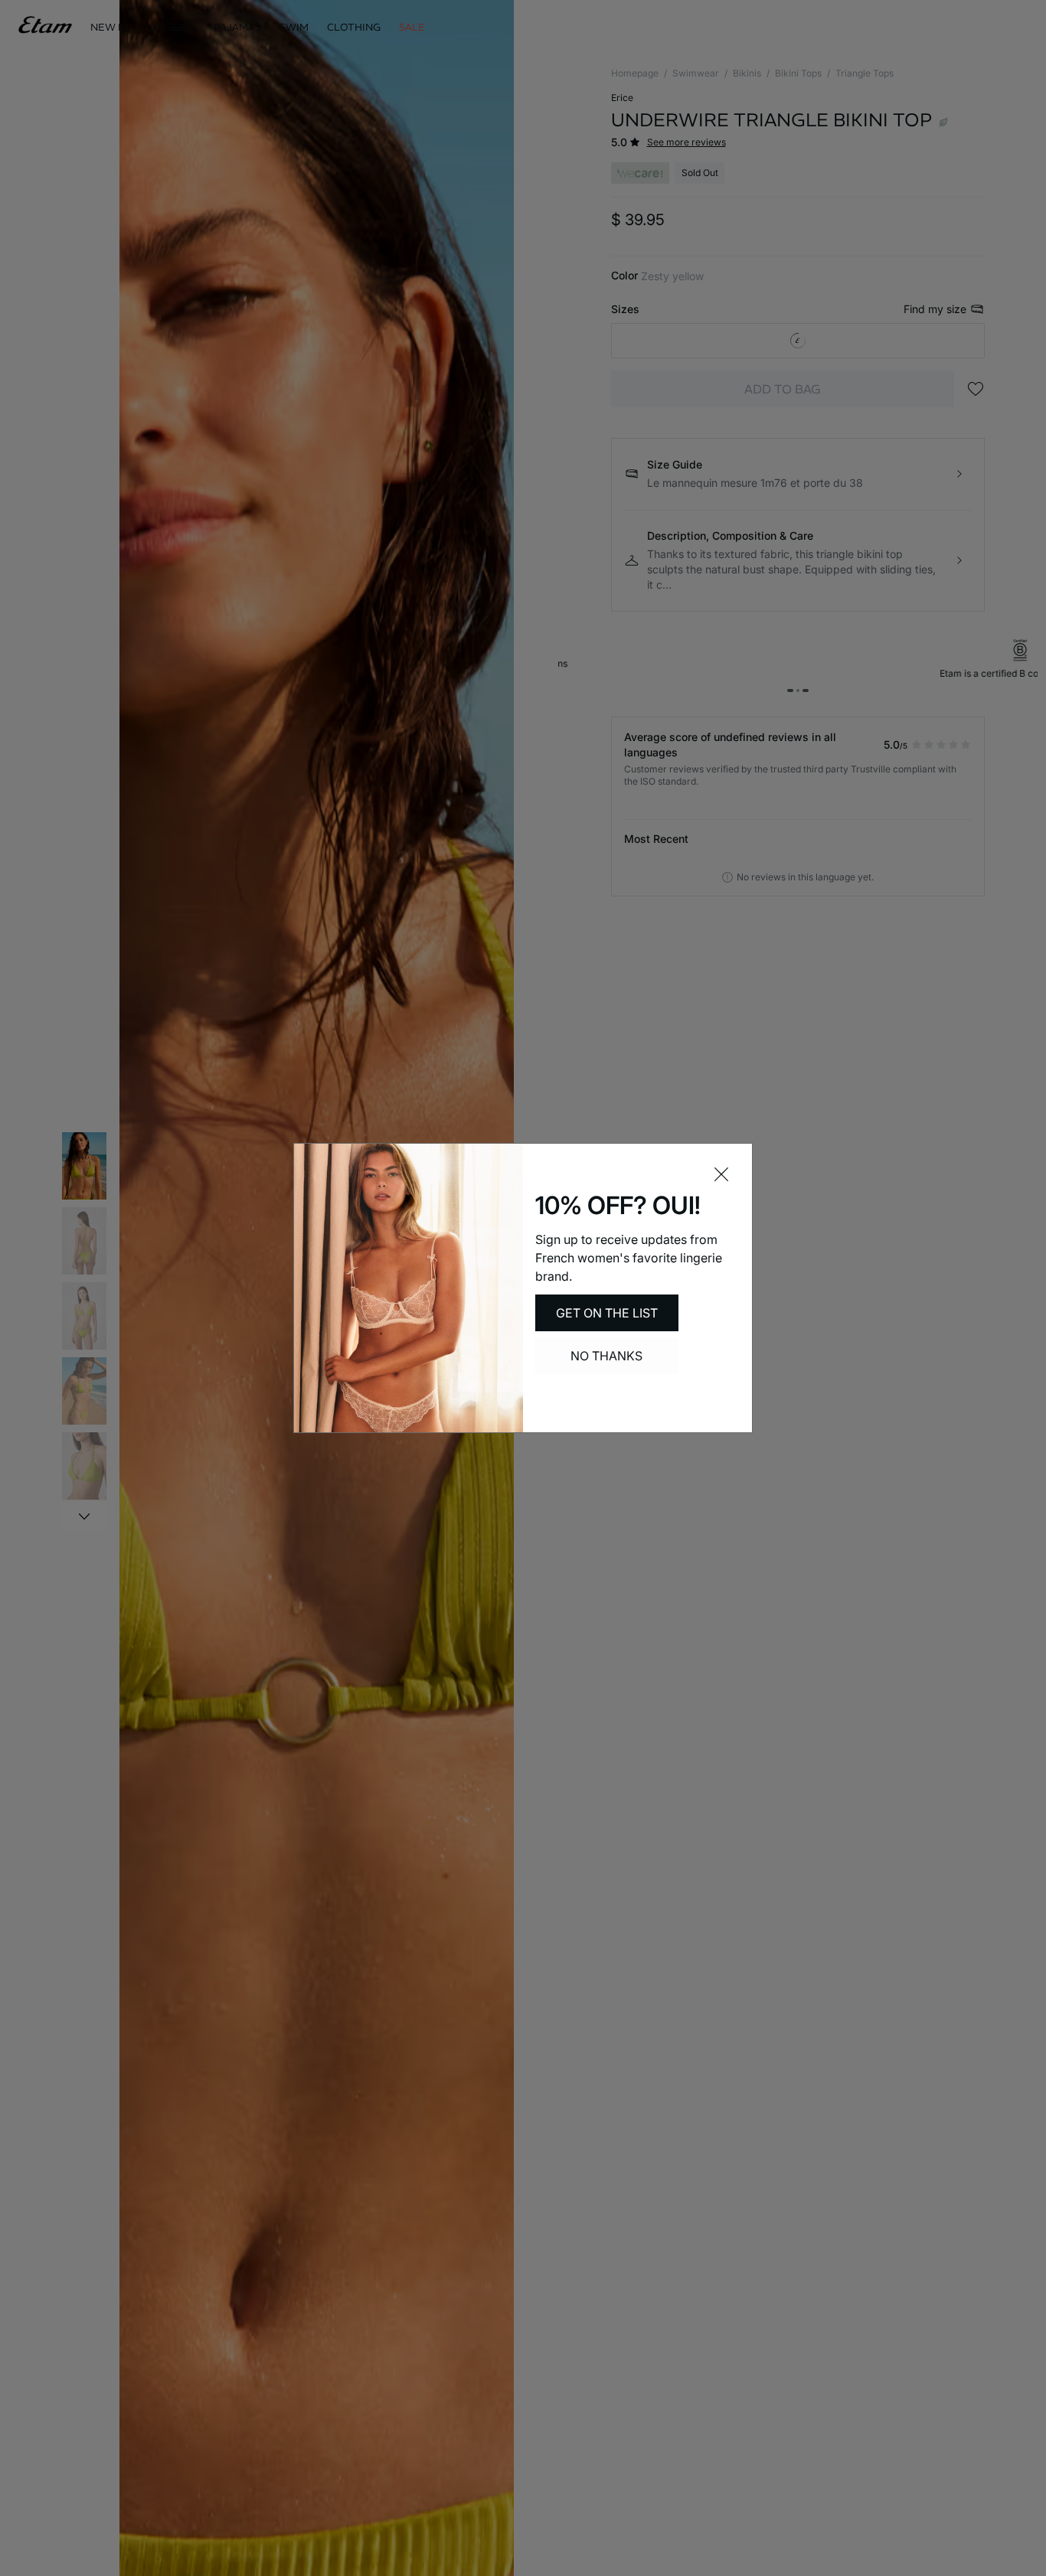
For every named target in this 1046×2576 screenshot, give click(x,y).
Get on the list (607, 1313)
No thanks (606, 1356)
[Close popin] (721, 1174)
